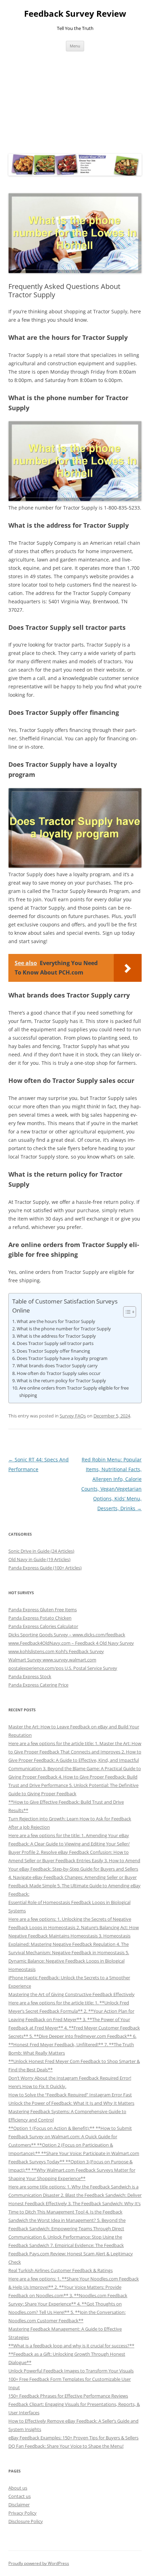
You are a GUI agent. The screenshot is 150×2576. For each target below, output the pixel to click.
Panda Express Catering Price (38, 1685)
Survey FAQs (73, 1416)
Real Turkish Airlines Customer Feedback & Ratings (61, 2270)
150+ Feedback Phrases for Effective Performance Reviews (68, 2396)
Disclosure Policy (26, 2521)
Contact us (20, 2496)
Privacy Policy (22, 2513)
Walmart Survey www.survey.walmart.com (52, 1660)
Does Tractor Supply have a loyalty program (62, 1358)
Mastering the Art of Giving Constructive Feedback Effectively (72, 1994)
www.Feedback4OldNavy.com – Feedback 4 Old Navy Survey (71, 1643)
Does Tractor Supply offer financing (53, 1351)
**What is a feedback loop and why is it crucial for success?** (71, 2346)
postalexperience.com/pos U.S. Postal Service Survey (63, 1668)
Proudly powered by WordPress (39, 2563)
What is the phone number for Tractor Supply (64, 1329)
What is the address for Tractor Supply (56, 1336)
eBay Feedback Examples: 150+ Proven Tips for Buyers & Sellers (73, 2438)
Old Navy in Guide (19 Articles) (39, 1559)
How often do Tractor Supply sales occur (59, 1373)
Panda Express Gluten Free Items (43, 1610)
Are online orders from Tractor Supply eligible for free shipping (74, 1392)
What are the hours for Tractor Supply (56, 1321)
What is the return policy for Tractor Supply (61, 1381)
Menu (75, 46)
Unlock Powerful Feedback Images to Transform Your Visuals (71, 2371)
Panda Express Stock (30, 1676)
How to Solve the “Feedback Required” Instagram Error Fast (70, 2095)
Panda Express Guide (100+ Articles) (45, 1568)
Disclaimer (19, 2505)
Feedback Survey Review (75, 14)
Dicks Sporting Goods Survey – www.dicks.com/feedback (67, 1635)
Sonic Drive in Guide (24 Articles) (41, 1551)
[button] (126, 1312)
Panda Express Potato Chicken (40, 1618)
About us (18, 2488)
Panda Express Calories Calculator (43, 1626)
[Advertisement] (75, 101)
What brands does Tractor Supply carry (57, 1366)
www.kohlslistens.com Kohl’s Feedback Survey (56, 1651)
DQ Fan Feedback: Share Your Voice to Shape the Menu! (66, 2446)
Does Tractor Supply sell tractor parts (55, 1343)
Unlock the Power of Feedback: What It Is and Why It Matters (71, 2103)
